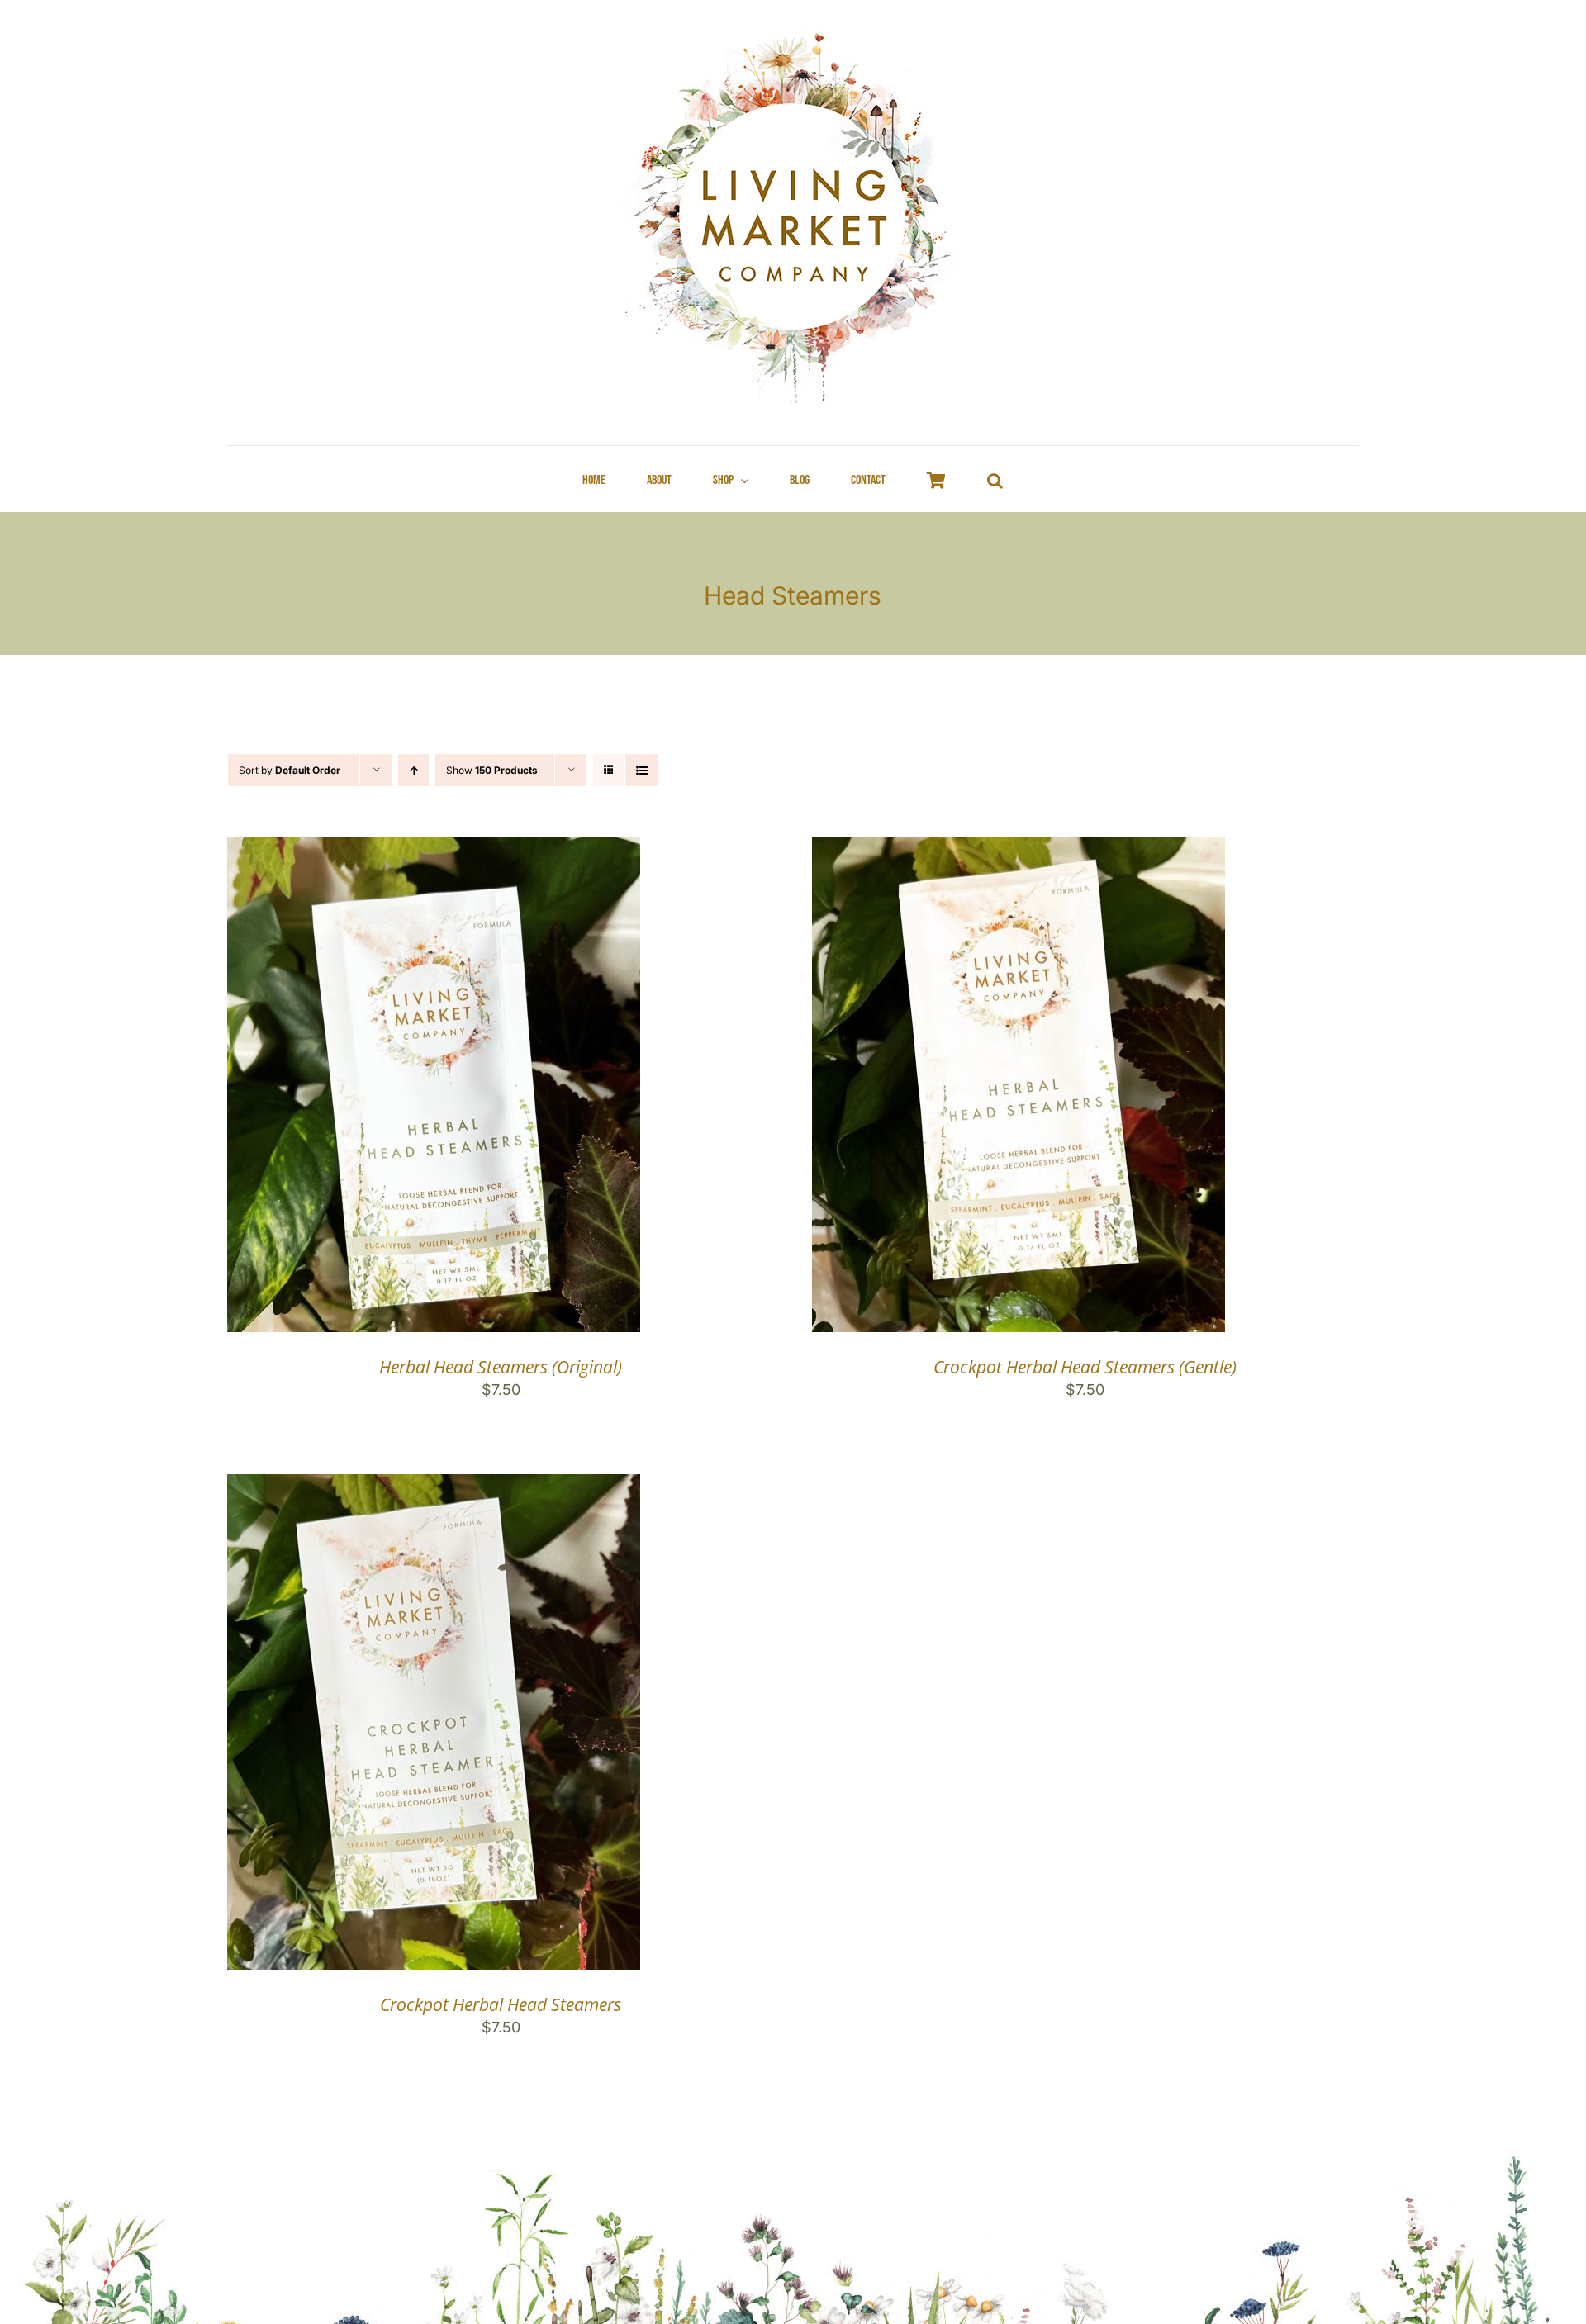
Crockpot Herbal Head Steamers (501, 2004)
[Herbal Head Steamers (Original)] (434, 849)
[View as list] (641, 770)
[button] (995, 481)
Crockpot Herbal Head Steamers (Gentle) (1085, 1367)
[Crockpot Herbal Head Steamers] (434, 1487)
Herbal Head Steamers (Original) (501, 1367)
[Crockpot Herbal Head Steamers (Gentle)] (1019, 849)
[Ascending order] (413, 770)
